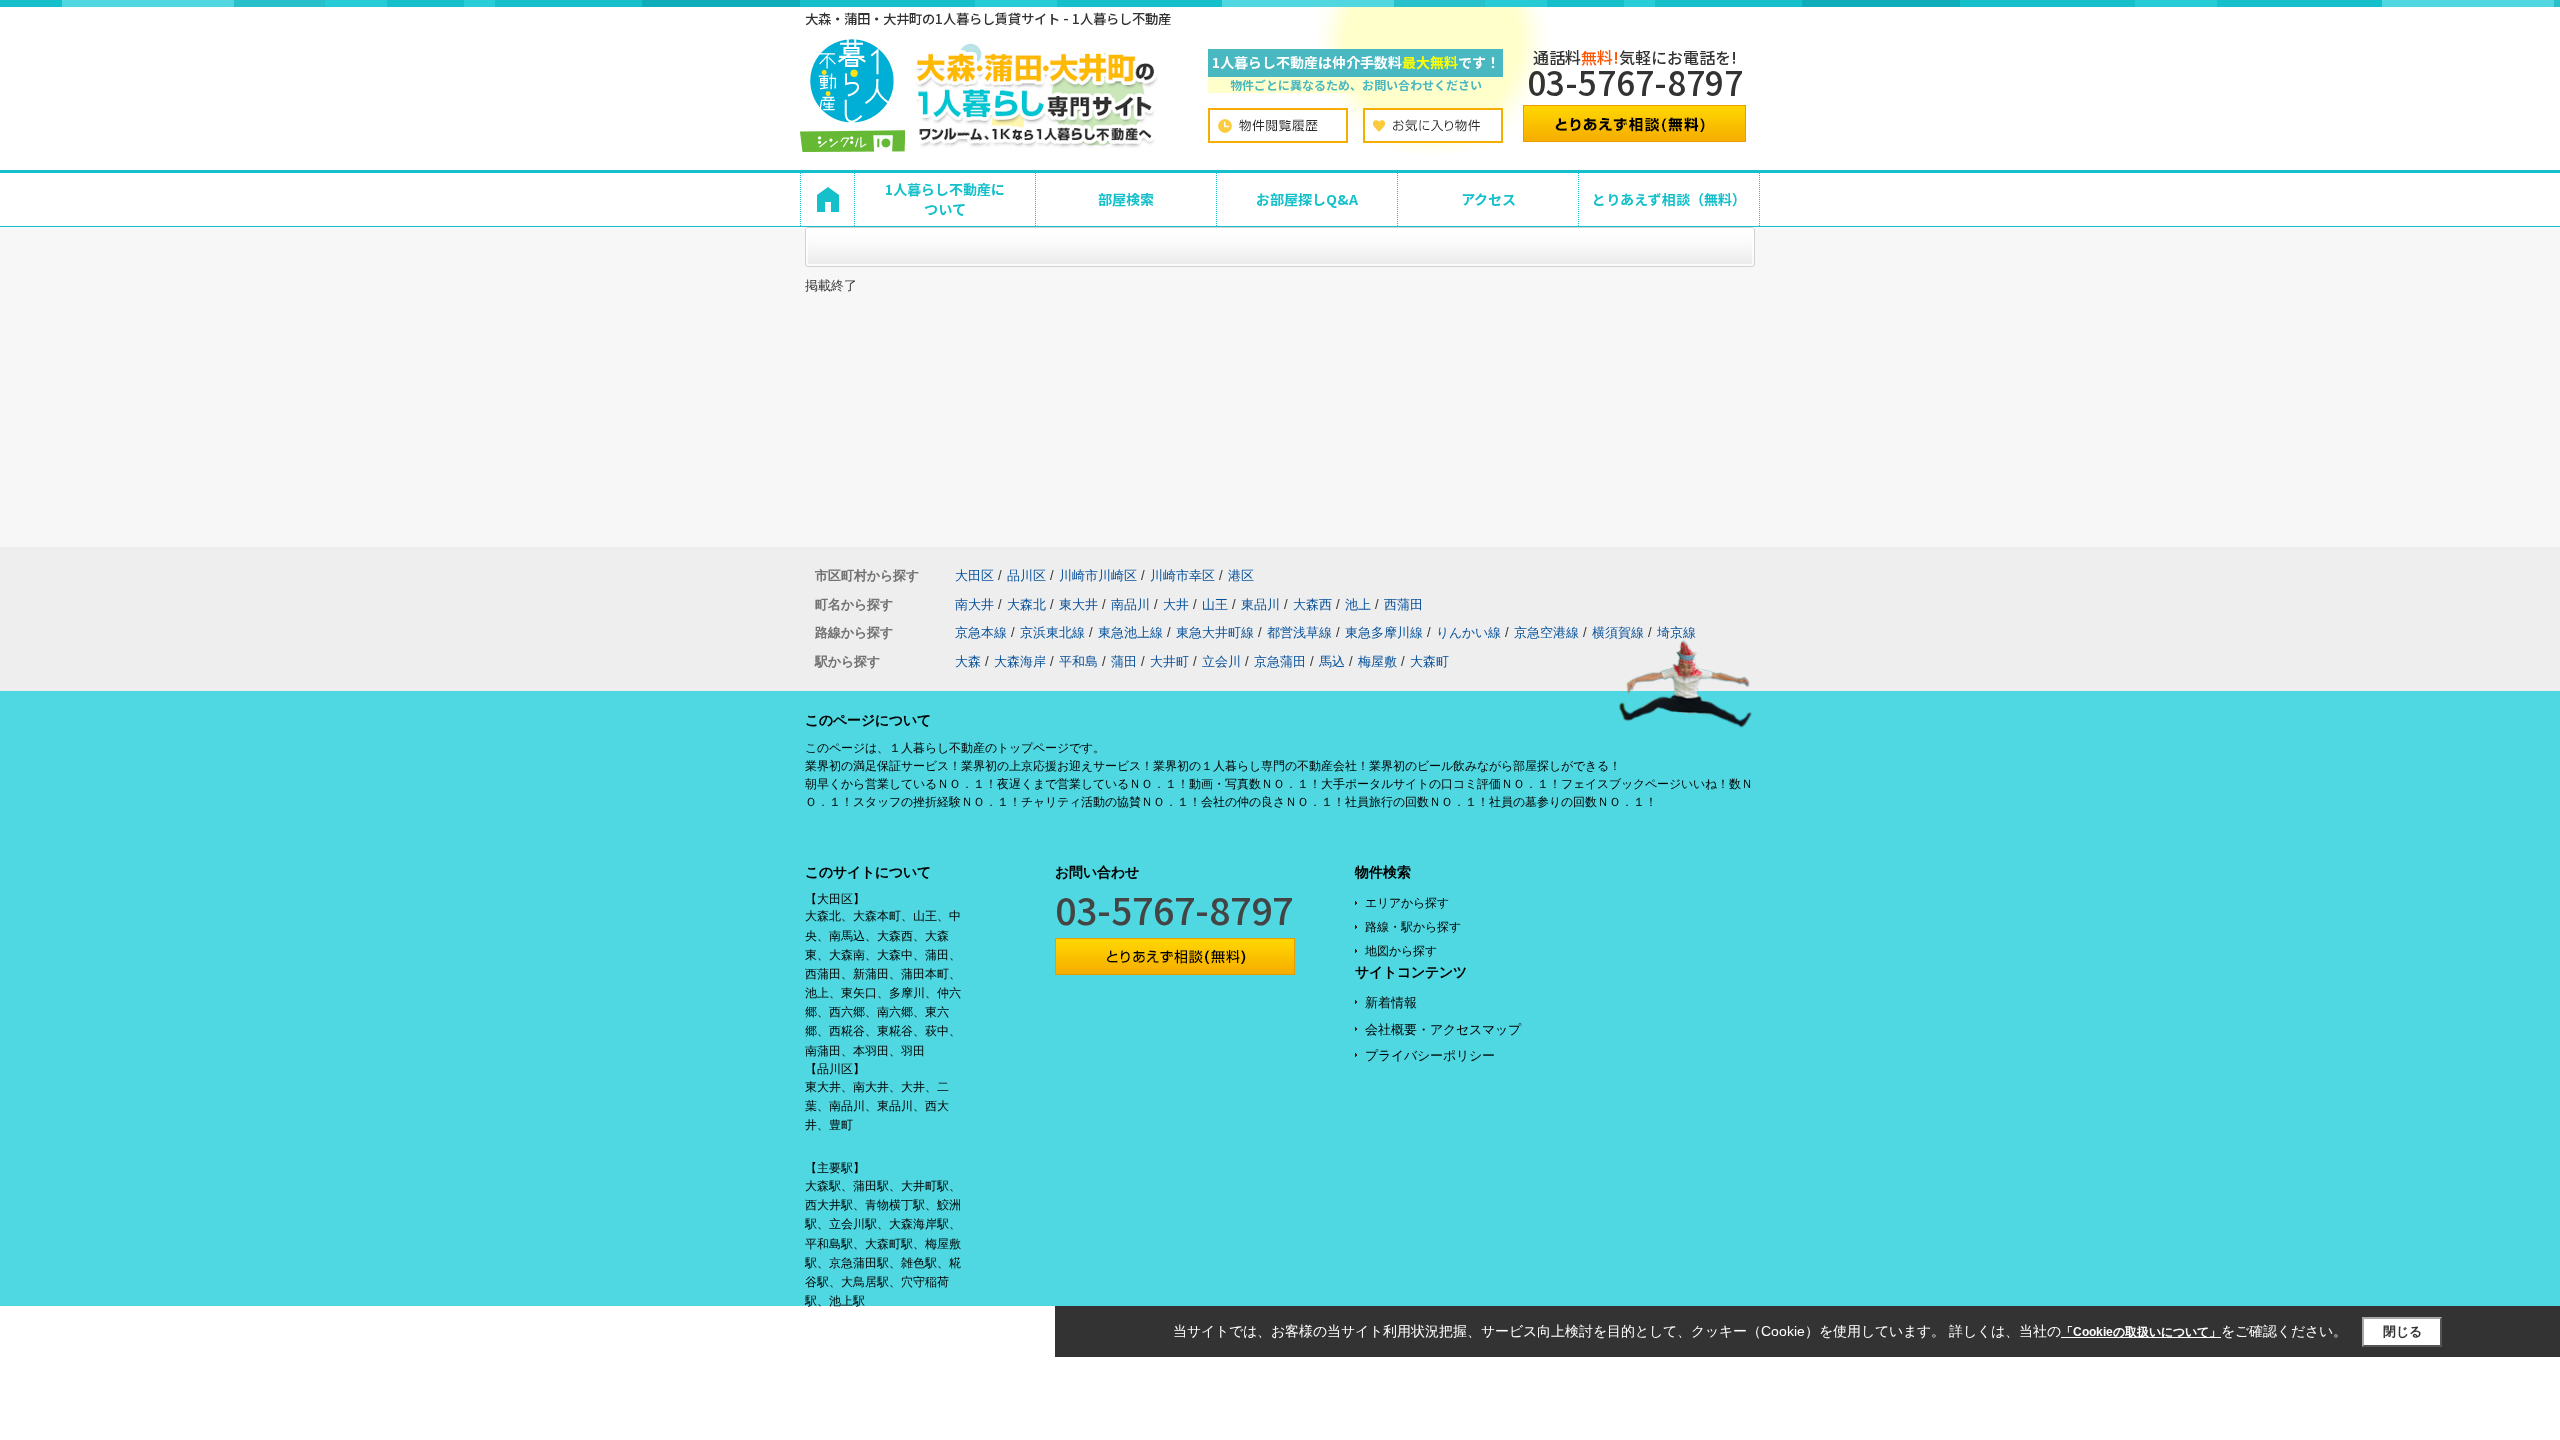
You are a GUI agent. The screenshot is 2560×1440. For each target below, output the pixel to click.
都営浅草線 (1299, 632)
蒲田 (1124, 661)
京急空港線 (1546, 632)
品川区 (1026, 575)
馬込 (1332, 661)
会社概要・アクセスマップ (1443, 1029)
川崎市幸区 (1182, 575)
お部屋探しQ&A (1307, 199)
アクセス (1488, 199)
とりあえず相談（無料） (1669, 199)
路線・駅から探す (1413, 927)
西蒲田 (1403, 604)
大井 (1176, 604)
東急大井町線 (1215, 632)
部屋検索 (1126, 199)
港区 (1241, 575)
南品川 (1130, 604)
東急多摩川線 (1384, 632)
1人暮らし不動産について (945, 199)
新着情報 (1391, 1002)
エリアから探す (1407, 903)
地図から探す (1401, 951)
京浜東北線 (1052, 632)
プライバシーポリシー (1430, 1055)
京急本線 (981, 632)
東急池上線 (1130, 632)
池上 (1358, 604)
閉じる (2402, 1331)
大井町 (1169, 661)
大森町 (1429, 661)
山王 (1215, 604)
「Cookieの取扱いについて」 (2141, 1332)
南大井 (974, 604)
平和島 (1078, 661)
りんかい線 (1468, 632)
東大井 (1078, 604)
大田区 (974, 575)
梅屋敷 (1377, 661)
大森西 (1312, 604)
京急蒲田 (1280, 661)
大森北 (1026, 604)
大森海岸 (1020, 661)
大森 (968, 661)
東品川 (1260, 604)
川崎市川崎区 (1098, 575)
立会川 (1221, 661)
